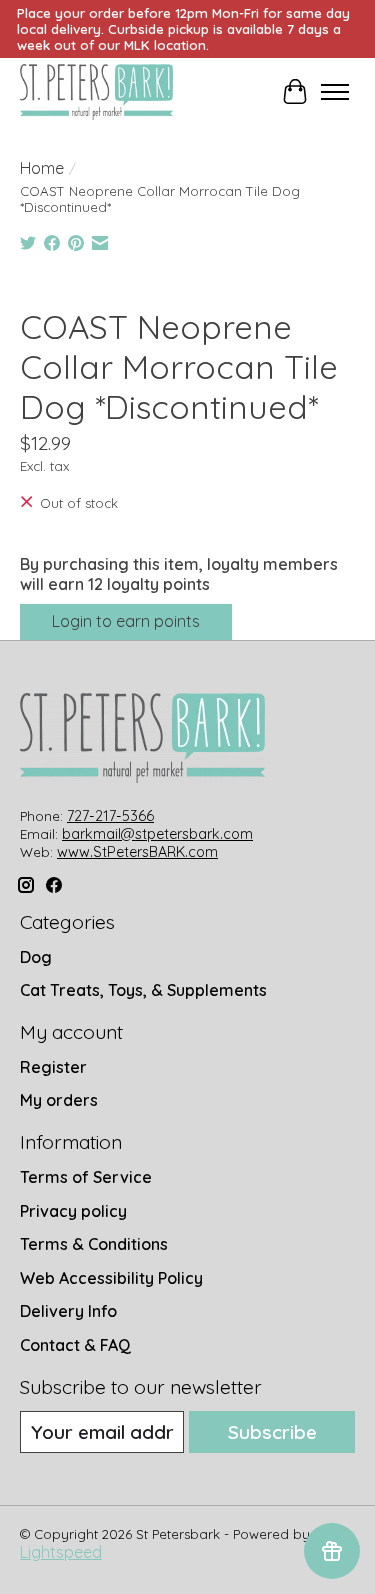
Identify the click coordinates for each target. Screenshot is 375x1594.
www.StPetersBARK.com (137, 852)
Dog (36, 957)
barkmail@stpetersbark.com (157, 834)
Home (42, 168)
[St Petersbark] (96, 92)
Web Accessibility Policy (111, 1278)
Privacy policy (73, 1211)
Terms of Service (86, 1177)
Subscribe (272, 1432)
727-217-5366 (110, 816)
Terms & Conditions (94, 1244)
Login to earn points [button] (126, 621)
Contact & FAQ (75, 1345)
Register (53, 1067)
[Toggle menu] (335, 92)
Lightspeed (61, 1552)
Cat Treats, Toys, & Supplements (143, 990)
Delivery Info (68, 1311)
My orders (59, 1100)
